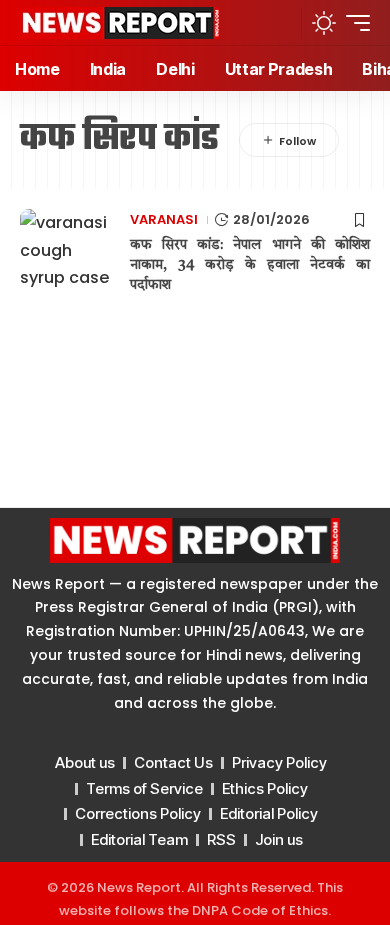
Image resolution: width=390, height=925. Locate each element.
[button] (280, 22)
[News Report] (120, 23)
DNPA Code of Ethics (260, 910)
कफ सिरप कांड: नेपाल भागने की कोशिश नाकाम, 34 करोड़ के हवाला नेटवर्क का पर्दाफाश (250, 264)
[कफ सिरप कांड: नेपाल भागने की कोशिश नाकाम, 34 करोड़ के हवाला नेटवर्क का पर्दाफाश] (70, 249)
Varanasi (164, 219)
